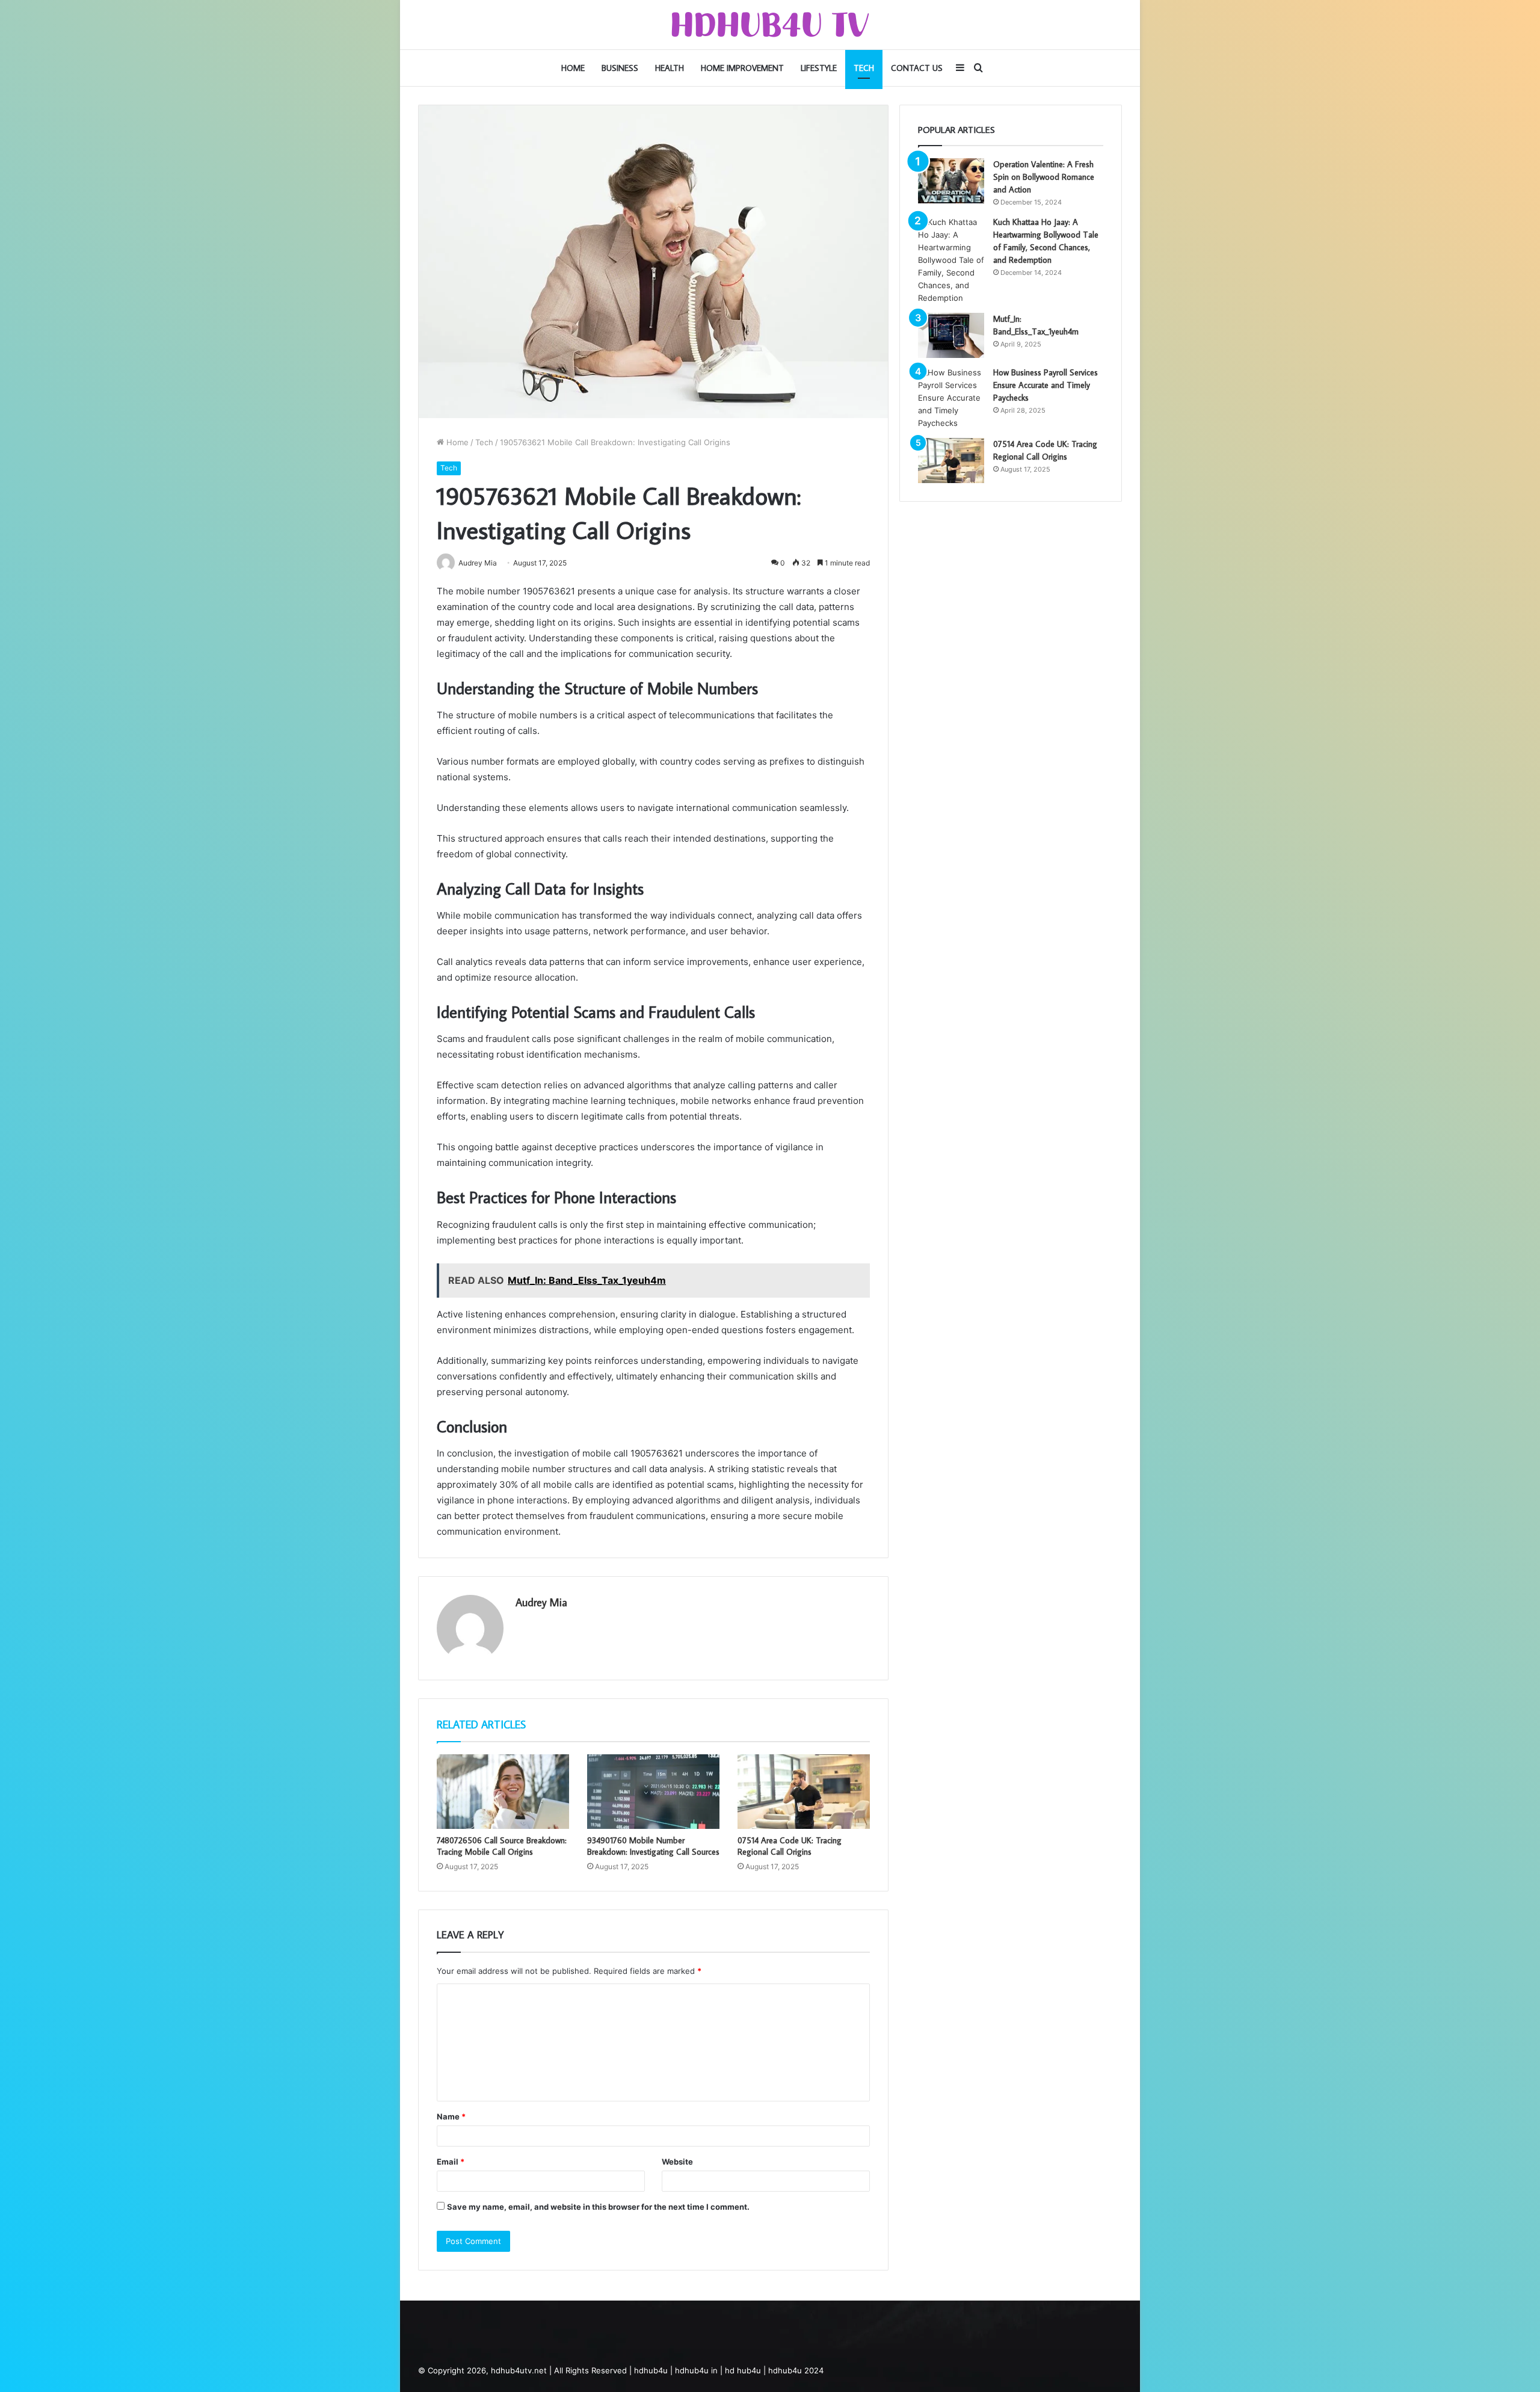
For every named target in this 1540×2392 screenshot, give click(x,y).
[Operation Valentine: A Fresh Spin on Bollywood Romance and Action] (951, 181)
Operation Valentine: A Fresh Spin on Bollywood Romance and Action (1044, 177)
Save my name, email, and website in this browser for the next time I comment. (598, 2207)
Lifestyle (819, 68)
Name (451, 2116)
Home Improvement (742, 68)
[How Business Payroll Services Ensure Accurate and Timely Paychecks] (951, 398)
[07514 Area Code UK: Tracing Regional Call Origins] (804, 1792)
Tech (864, 68)
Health (670, 68)
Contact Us (917, 68)
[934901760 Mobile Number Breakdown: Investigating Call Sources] (653, 1792)
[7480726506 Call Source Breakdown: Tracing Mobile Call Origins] (503, 1792)
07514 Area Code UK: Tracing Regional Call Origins (790, 1846)
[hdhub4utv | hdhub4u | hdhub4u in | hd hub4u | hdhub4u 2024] (770, 25)
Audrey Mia (541, 1602)
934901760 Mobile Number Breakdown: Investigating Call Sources (653, 1846)
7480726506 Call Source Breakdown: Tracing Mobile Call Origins (502, 1846)
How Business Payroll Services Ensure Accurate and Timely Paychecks (1046, 385)
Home (573, 68)
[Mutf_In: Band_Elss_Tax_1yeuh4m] (951, 335)
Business (620, 68)
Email (451, 2162)
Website (677, 2162)
